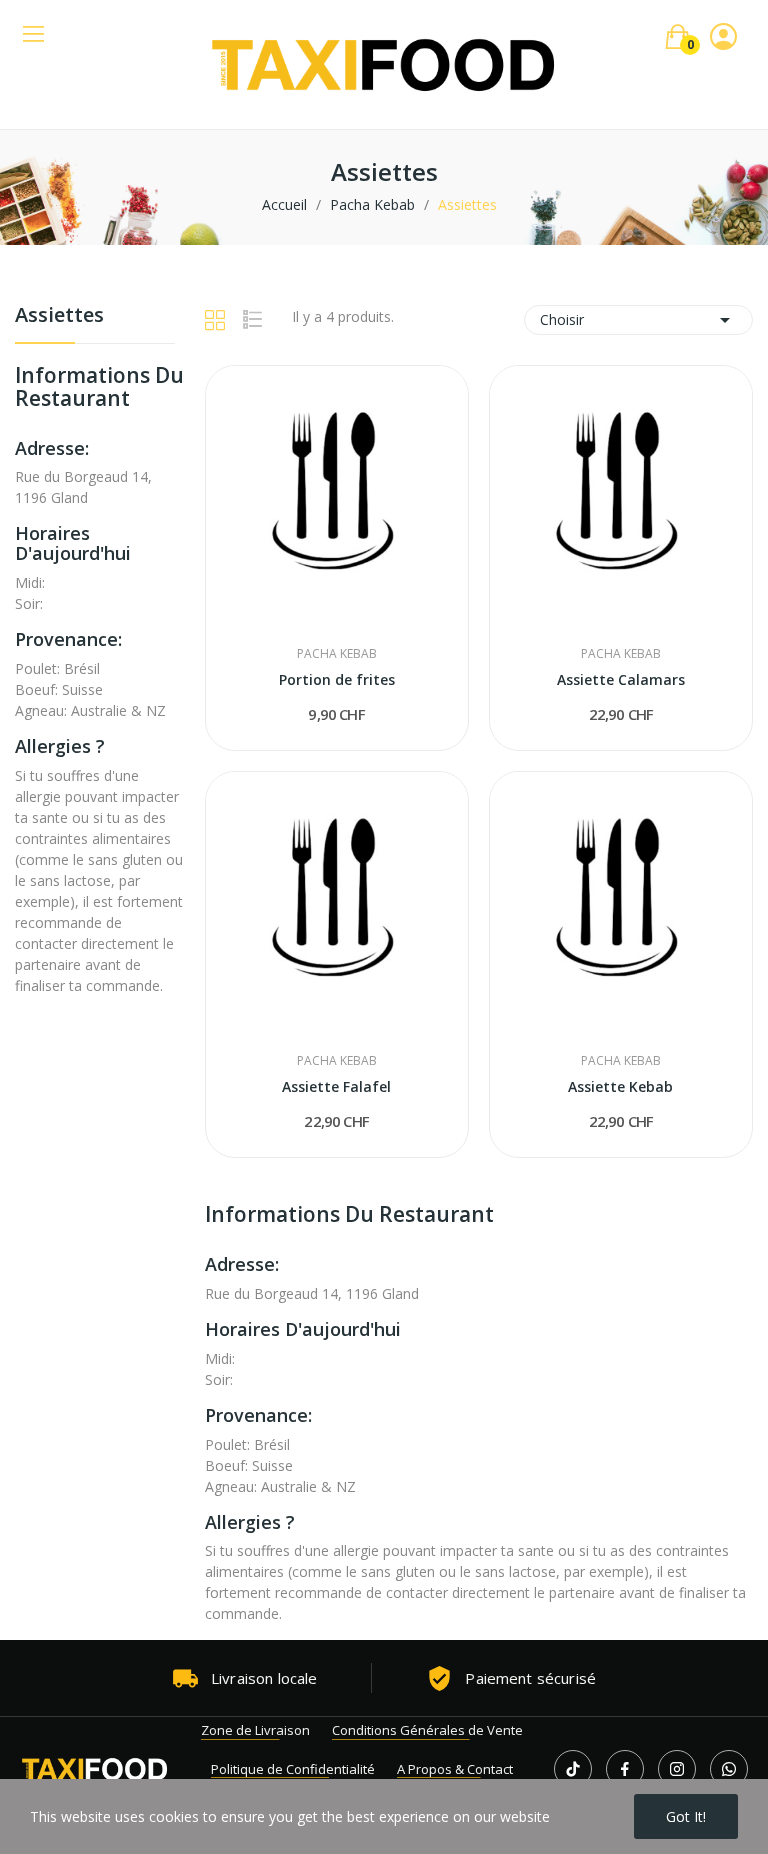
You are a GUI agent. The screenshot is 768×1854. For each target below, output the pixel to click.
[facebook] (625, 1769)
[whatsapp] (729, 1769)
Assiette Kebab (620, 1086)
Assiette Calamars (621, 679)
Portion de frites (337, 679)
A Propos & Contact (455, 1769)
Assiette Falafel (336, 1086)
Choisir (638, 320)
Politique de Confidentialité (293, 1769)
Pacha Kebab (337, 654)
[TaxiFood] (95, 1769)
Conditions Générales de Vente (427, 1730)
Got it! (686, 1816)
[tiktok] (573, 1769)
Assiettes (59, 316)
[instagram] (677, 1769)
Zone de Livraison (255, 1730)
